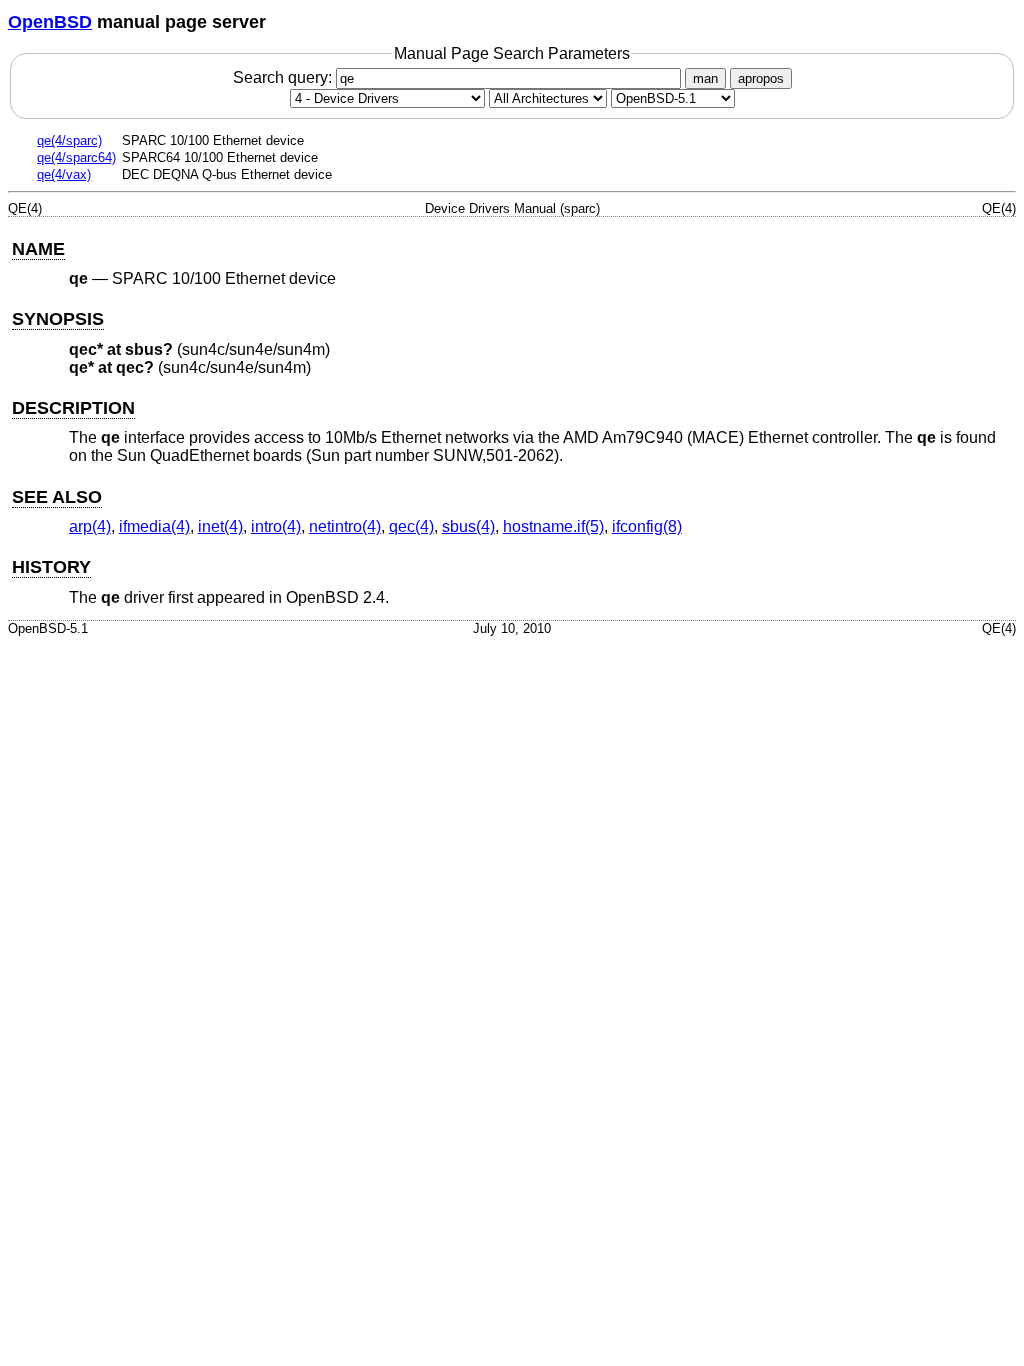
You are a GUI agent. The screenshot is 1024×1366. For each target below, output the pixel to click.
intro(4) (276, 526)
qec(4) (411, 526)
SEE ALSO (57, 497)
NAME (38, 249)
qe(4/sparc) (69, 140)
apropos (761, 78)
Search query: (284, 77)
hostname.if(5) (553, 526)
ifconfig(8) (647, 526)
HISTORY (51, 567)
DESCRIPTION (73, 408)
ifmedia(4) (154, 526)
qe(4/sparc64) (76, 157)
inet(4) (220, 526)
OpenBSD (50, 22)
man (705, 78)
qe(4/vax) (64, 174)
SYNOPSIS (58, 319)
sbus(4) (468, 526)
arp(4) (90, 526)
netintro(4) (345, 526)
